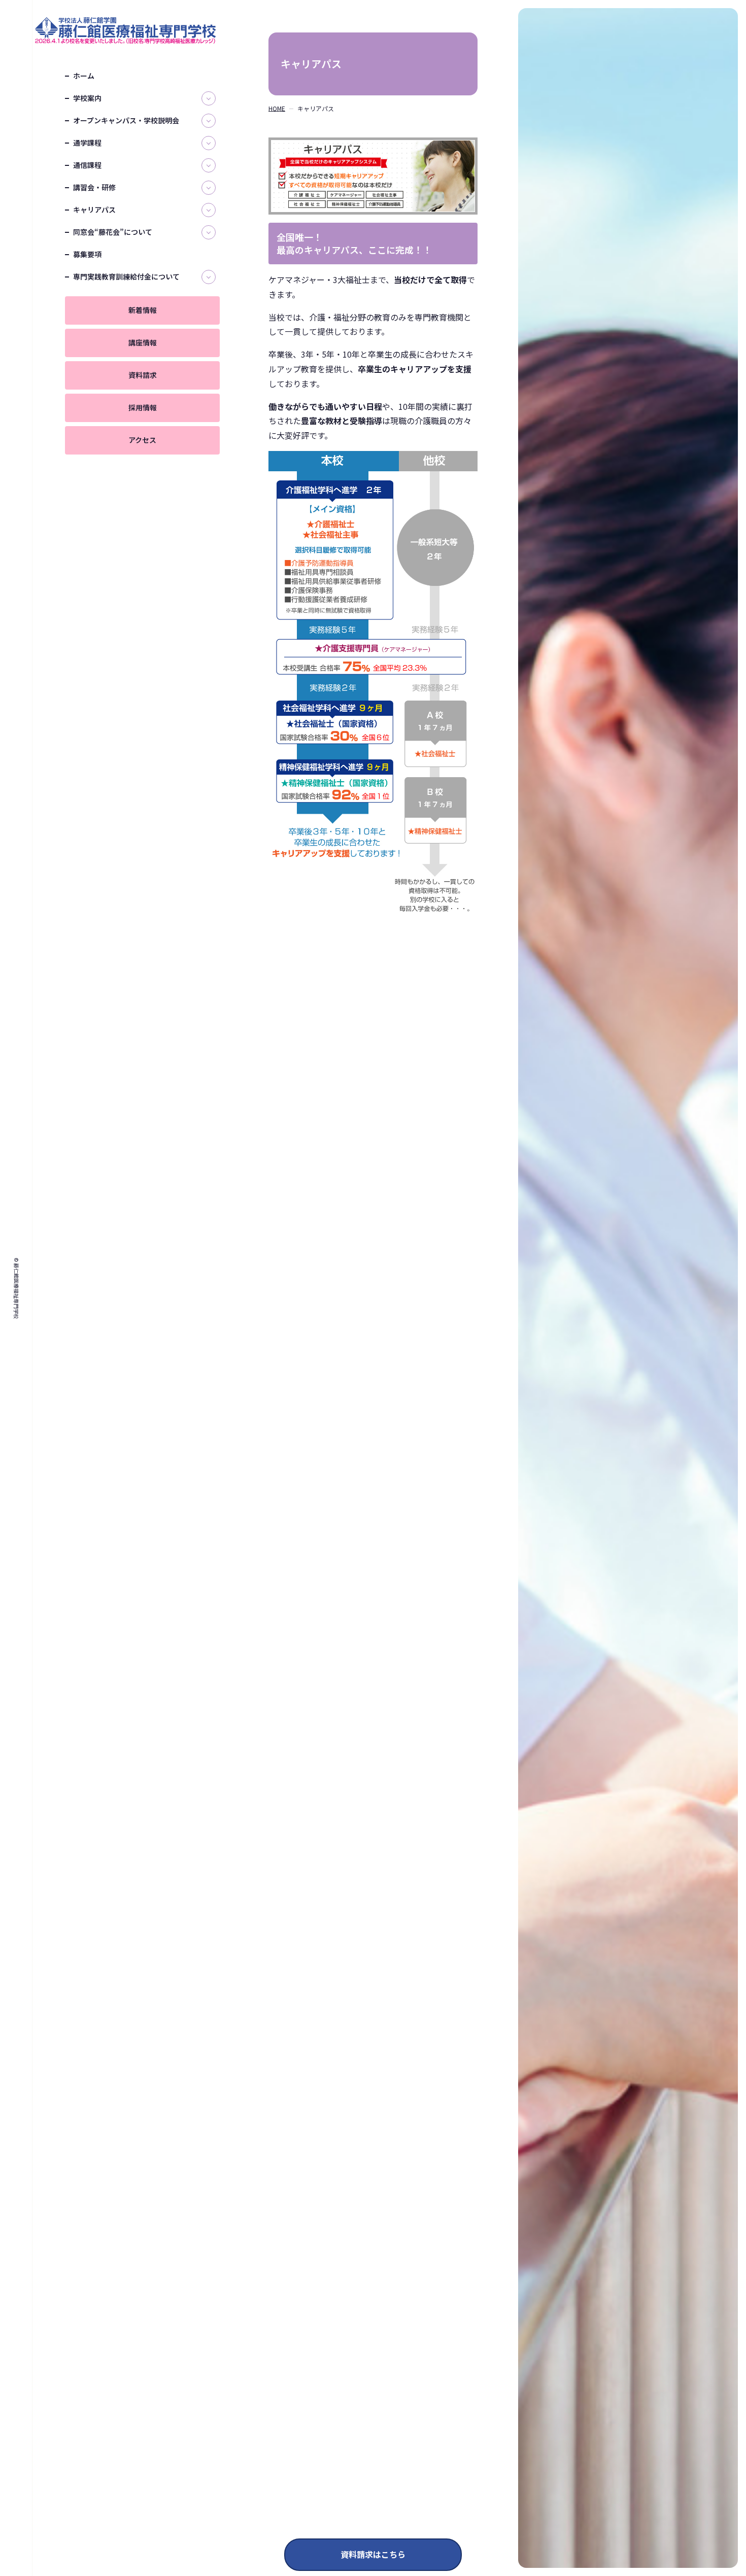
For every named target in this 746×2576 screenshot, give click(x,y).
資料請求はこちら (373, 2554)
